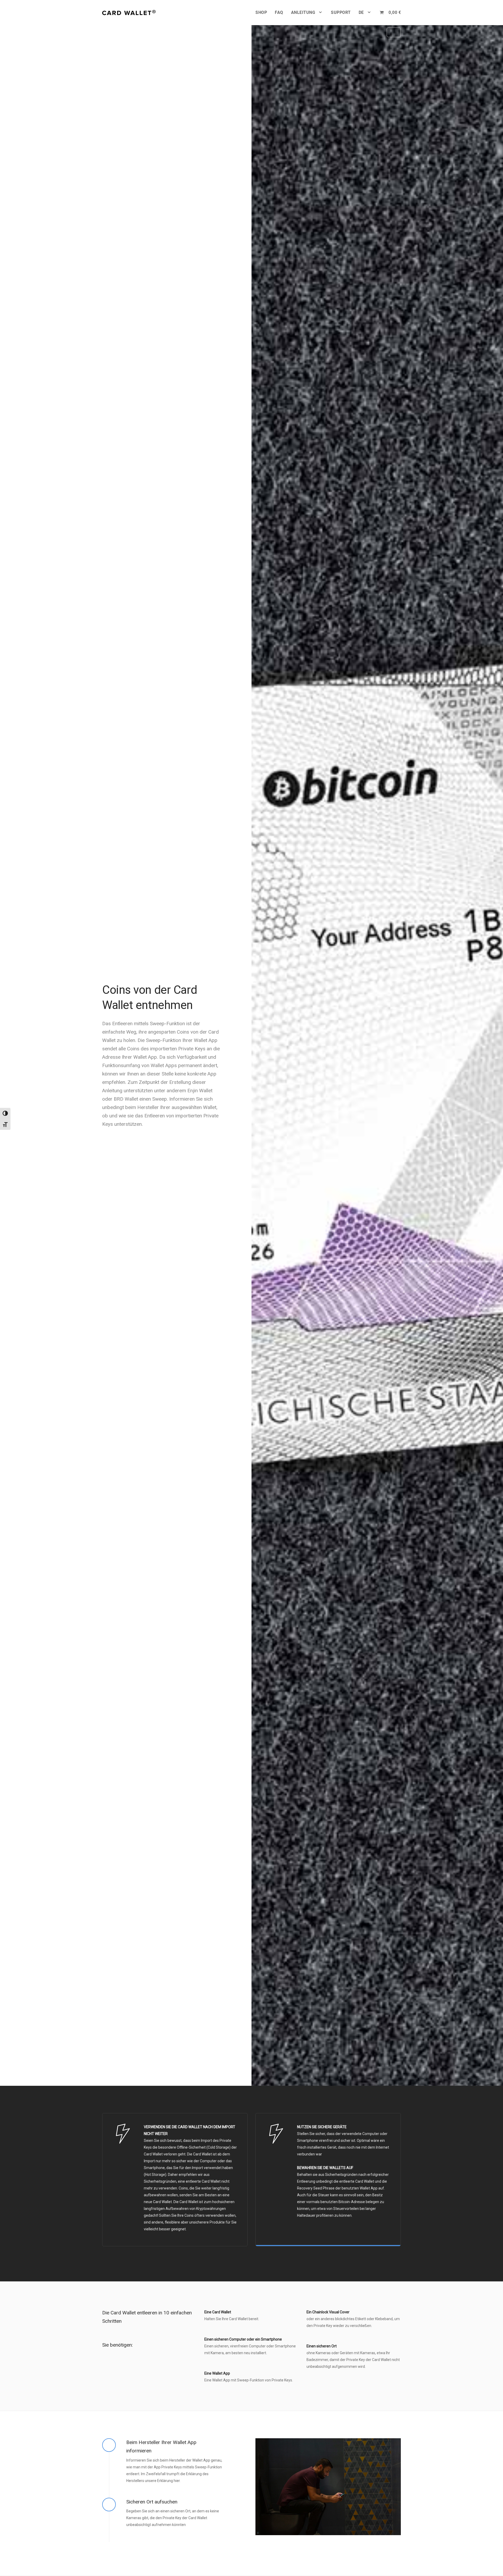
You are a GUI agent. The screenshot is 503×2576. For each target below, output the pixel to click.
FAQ (279, 12)
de (361, 12)
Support (341, 12)
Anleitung (303, 12)
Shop (261, 12)
